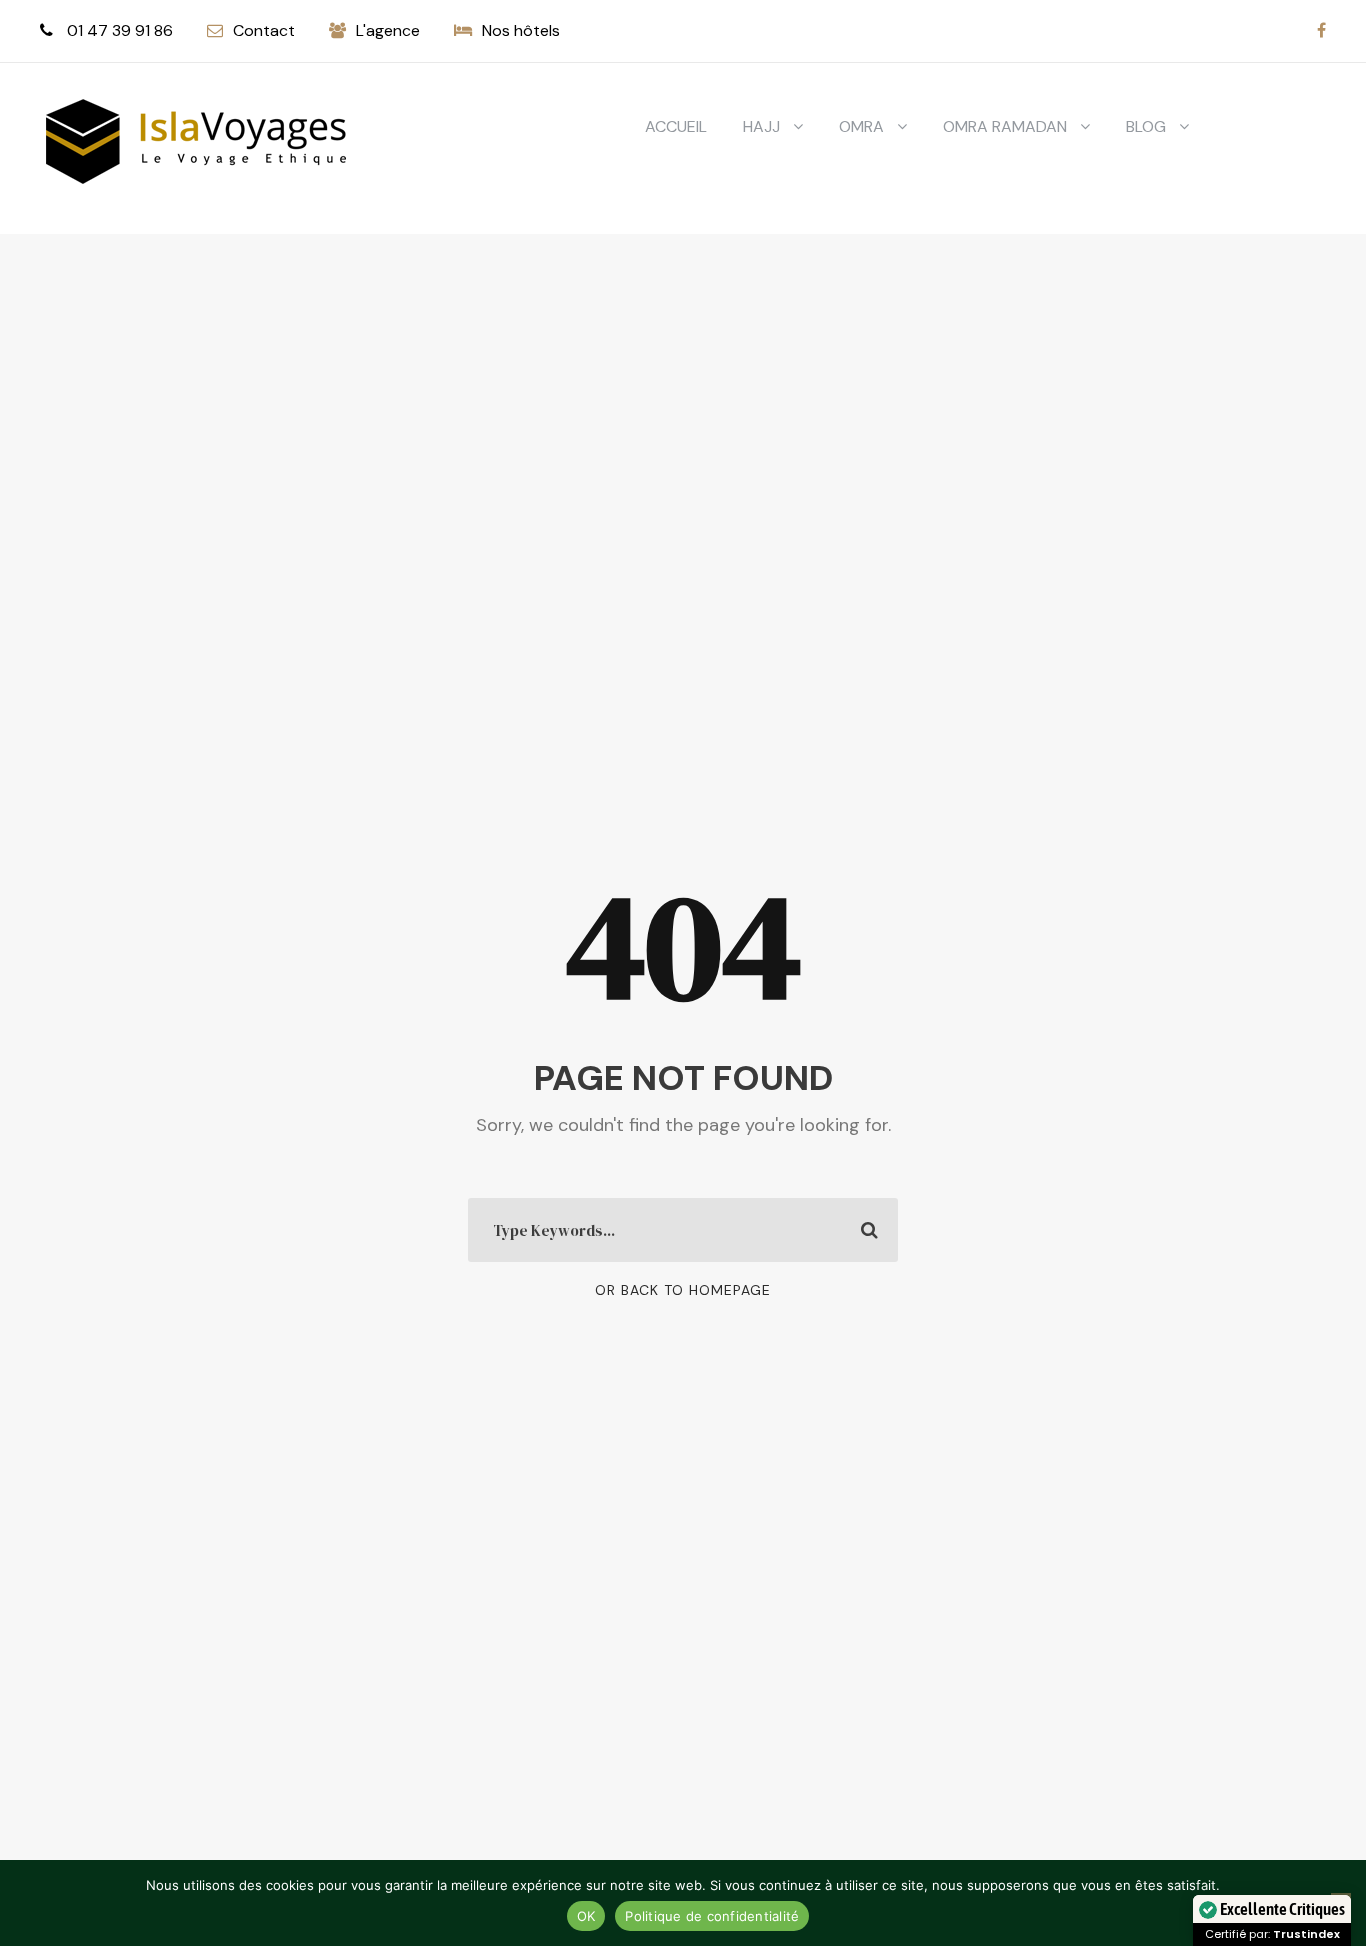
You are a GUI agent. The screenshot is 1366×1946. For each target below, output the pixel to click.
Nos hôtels (521, 30)
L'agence (388, 30)
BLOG (1146, 126)
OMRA (861, 126)
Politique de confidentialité (712, 1916)
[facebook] (1321, 30)
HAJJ (761, 126)
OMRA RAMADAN (1005, 126)
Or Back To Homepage (683, 1290)
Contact (264, 30)
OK (586, 1916)
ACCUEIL (676, 126)
